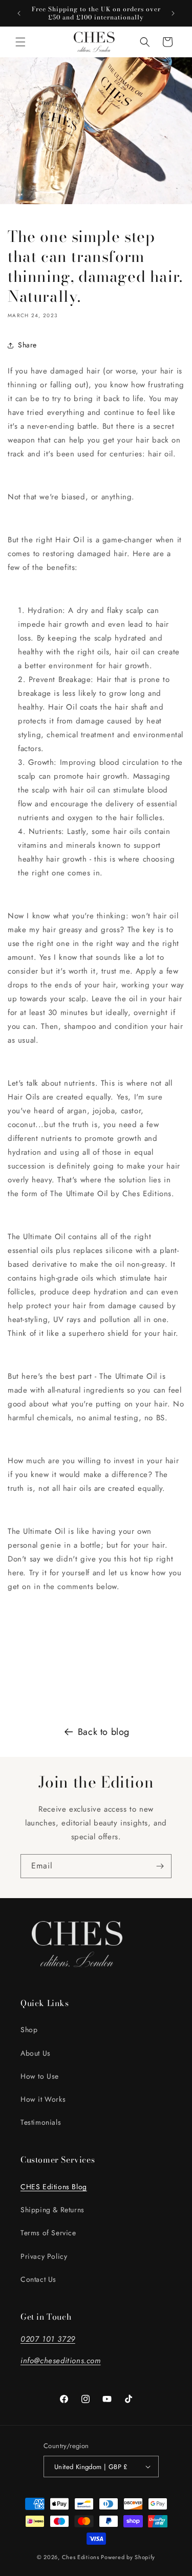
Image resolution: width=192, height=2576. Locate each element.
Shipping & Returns (52, 2210)
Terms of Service (48, 2233)
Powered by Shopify (128, 2557)
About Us (36, 2053)
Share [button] (27, 345)
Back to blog (104, 1732)
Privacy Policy (44, 2256)
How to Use (40, 2076)
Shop (29, 2030)
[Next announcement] (173, 13)
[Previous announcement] (19, 13)
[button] (20, 42)
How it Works (43, 2099)
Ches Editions (81, 2557)
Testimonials (41, 2122)
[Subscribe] (160, 1866)
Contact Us (38, 2279)
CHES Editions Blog (54, 2187)
